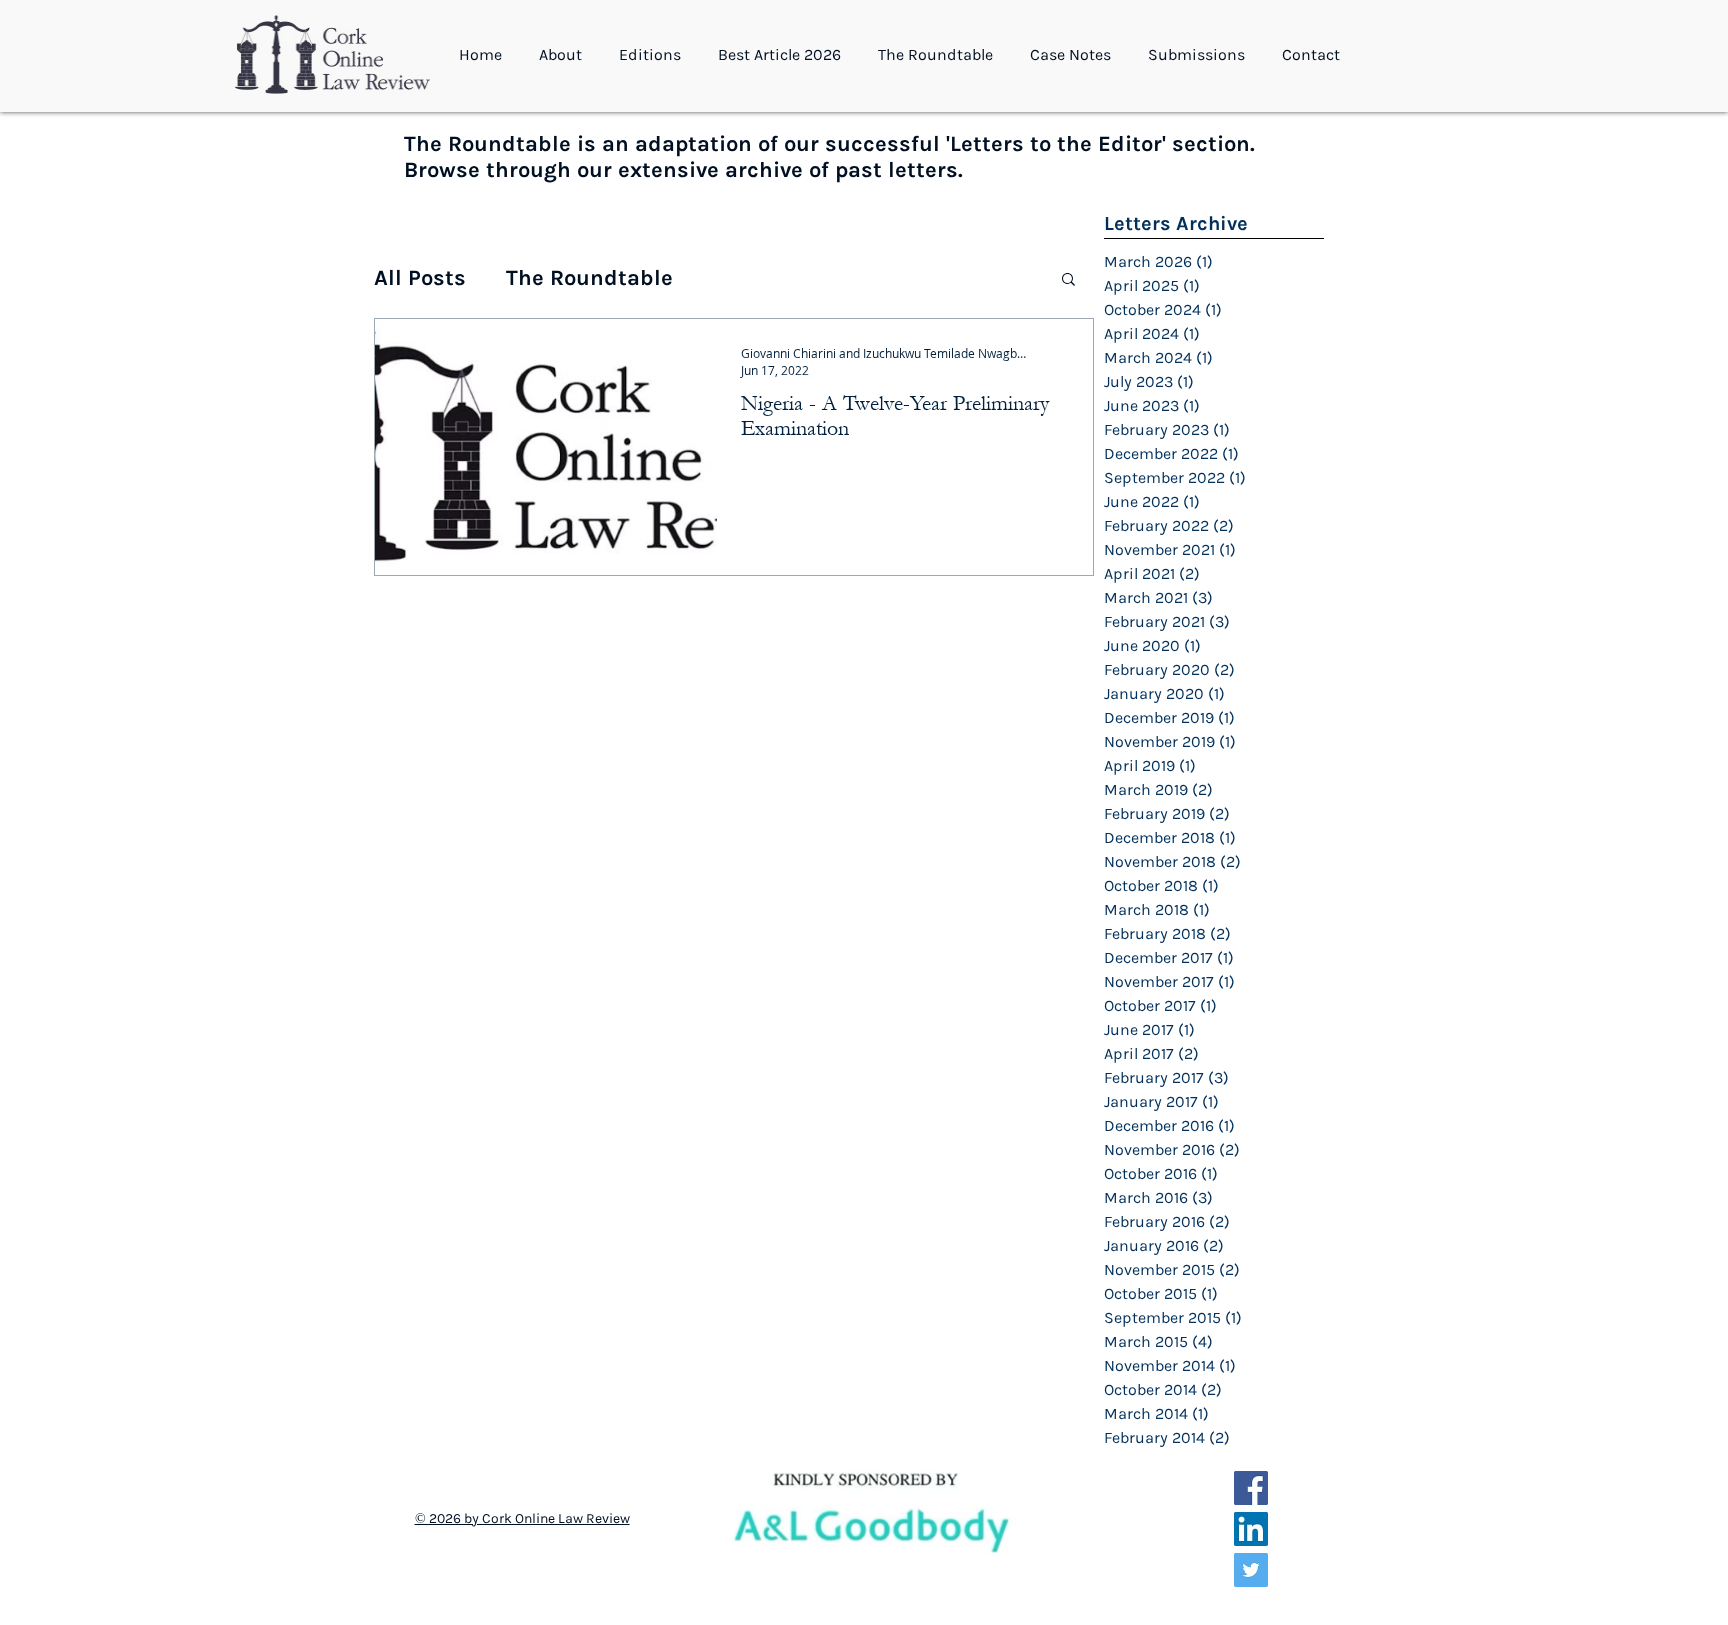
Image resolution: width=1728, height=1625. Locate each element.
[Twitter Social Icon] (1251, 1570)
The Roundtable (589, 278)
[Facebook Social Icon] (1251, 1488)
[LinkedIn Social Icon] (1251, 1529)
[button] (564, 55)
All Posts (420, 278)
